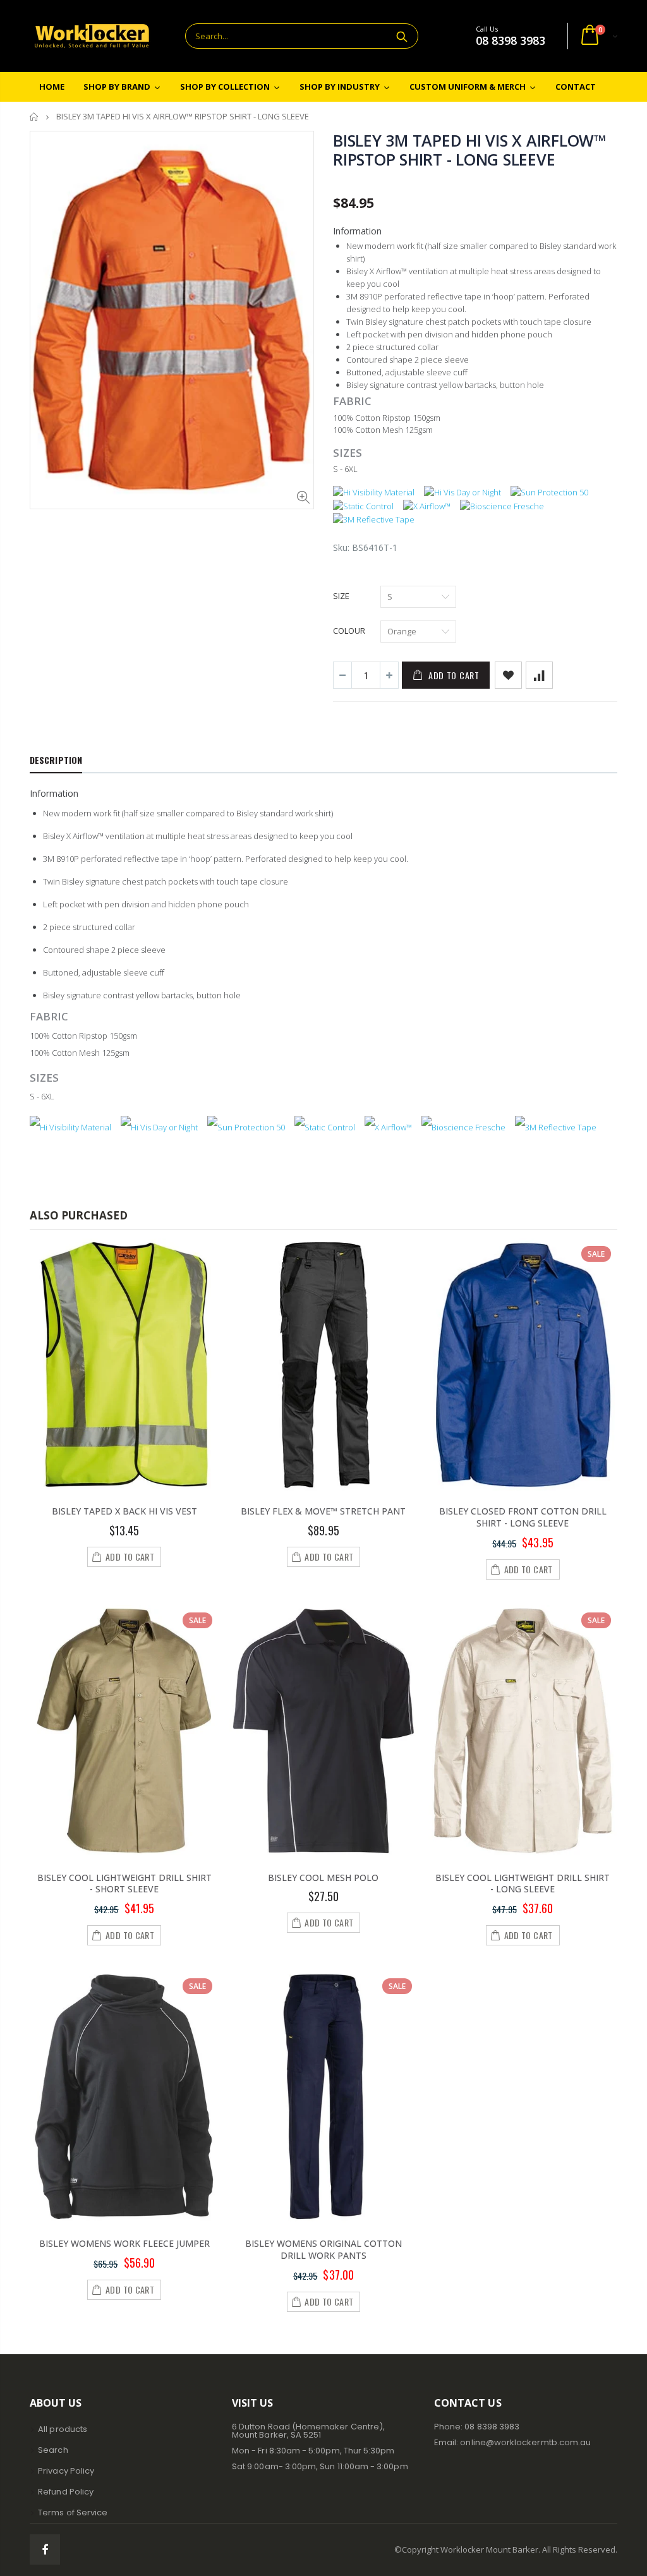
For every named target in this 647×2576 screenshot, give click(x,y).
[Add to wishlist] (508, 675)
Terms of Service (73, 2513)
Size (341, 596)
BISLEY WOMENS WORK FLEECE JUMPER (124, 2243)
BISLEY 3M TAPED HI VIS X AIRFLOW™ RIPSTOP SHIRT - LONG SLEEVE (469, 150)
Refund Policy (66, 2492)
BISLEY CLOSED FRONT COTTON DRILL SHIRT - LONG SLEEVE (523, 1517)
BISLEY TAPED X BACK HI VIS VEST (124, 1511)
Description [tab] (56, 760)
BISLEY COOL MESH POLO (323, 1878)
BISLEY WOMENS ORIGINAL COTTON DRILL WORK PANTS (323, 2249)
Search (402, 36)
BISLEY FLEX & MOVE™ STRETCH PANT (323, 1511)
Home (34, 117)
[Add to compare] (539, 675)
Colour (349, 631)
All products (63, 2429)
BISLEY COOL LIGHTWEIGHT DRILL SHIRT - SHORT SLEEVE (124, 1884)
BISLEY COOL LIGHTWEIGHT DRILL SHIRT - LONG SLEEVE (523, 1884)
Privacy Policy (66, 2471)
